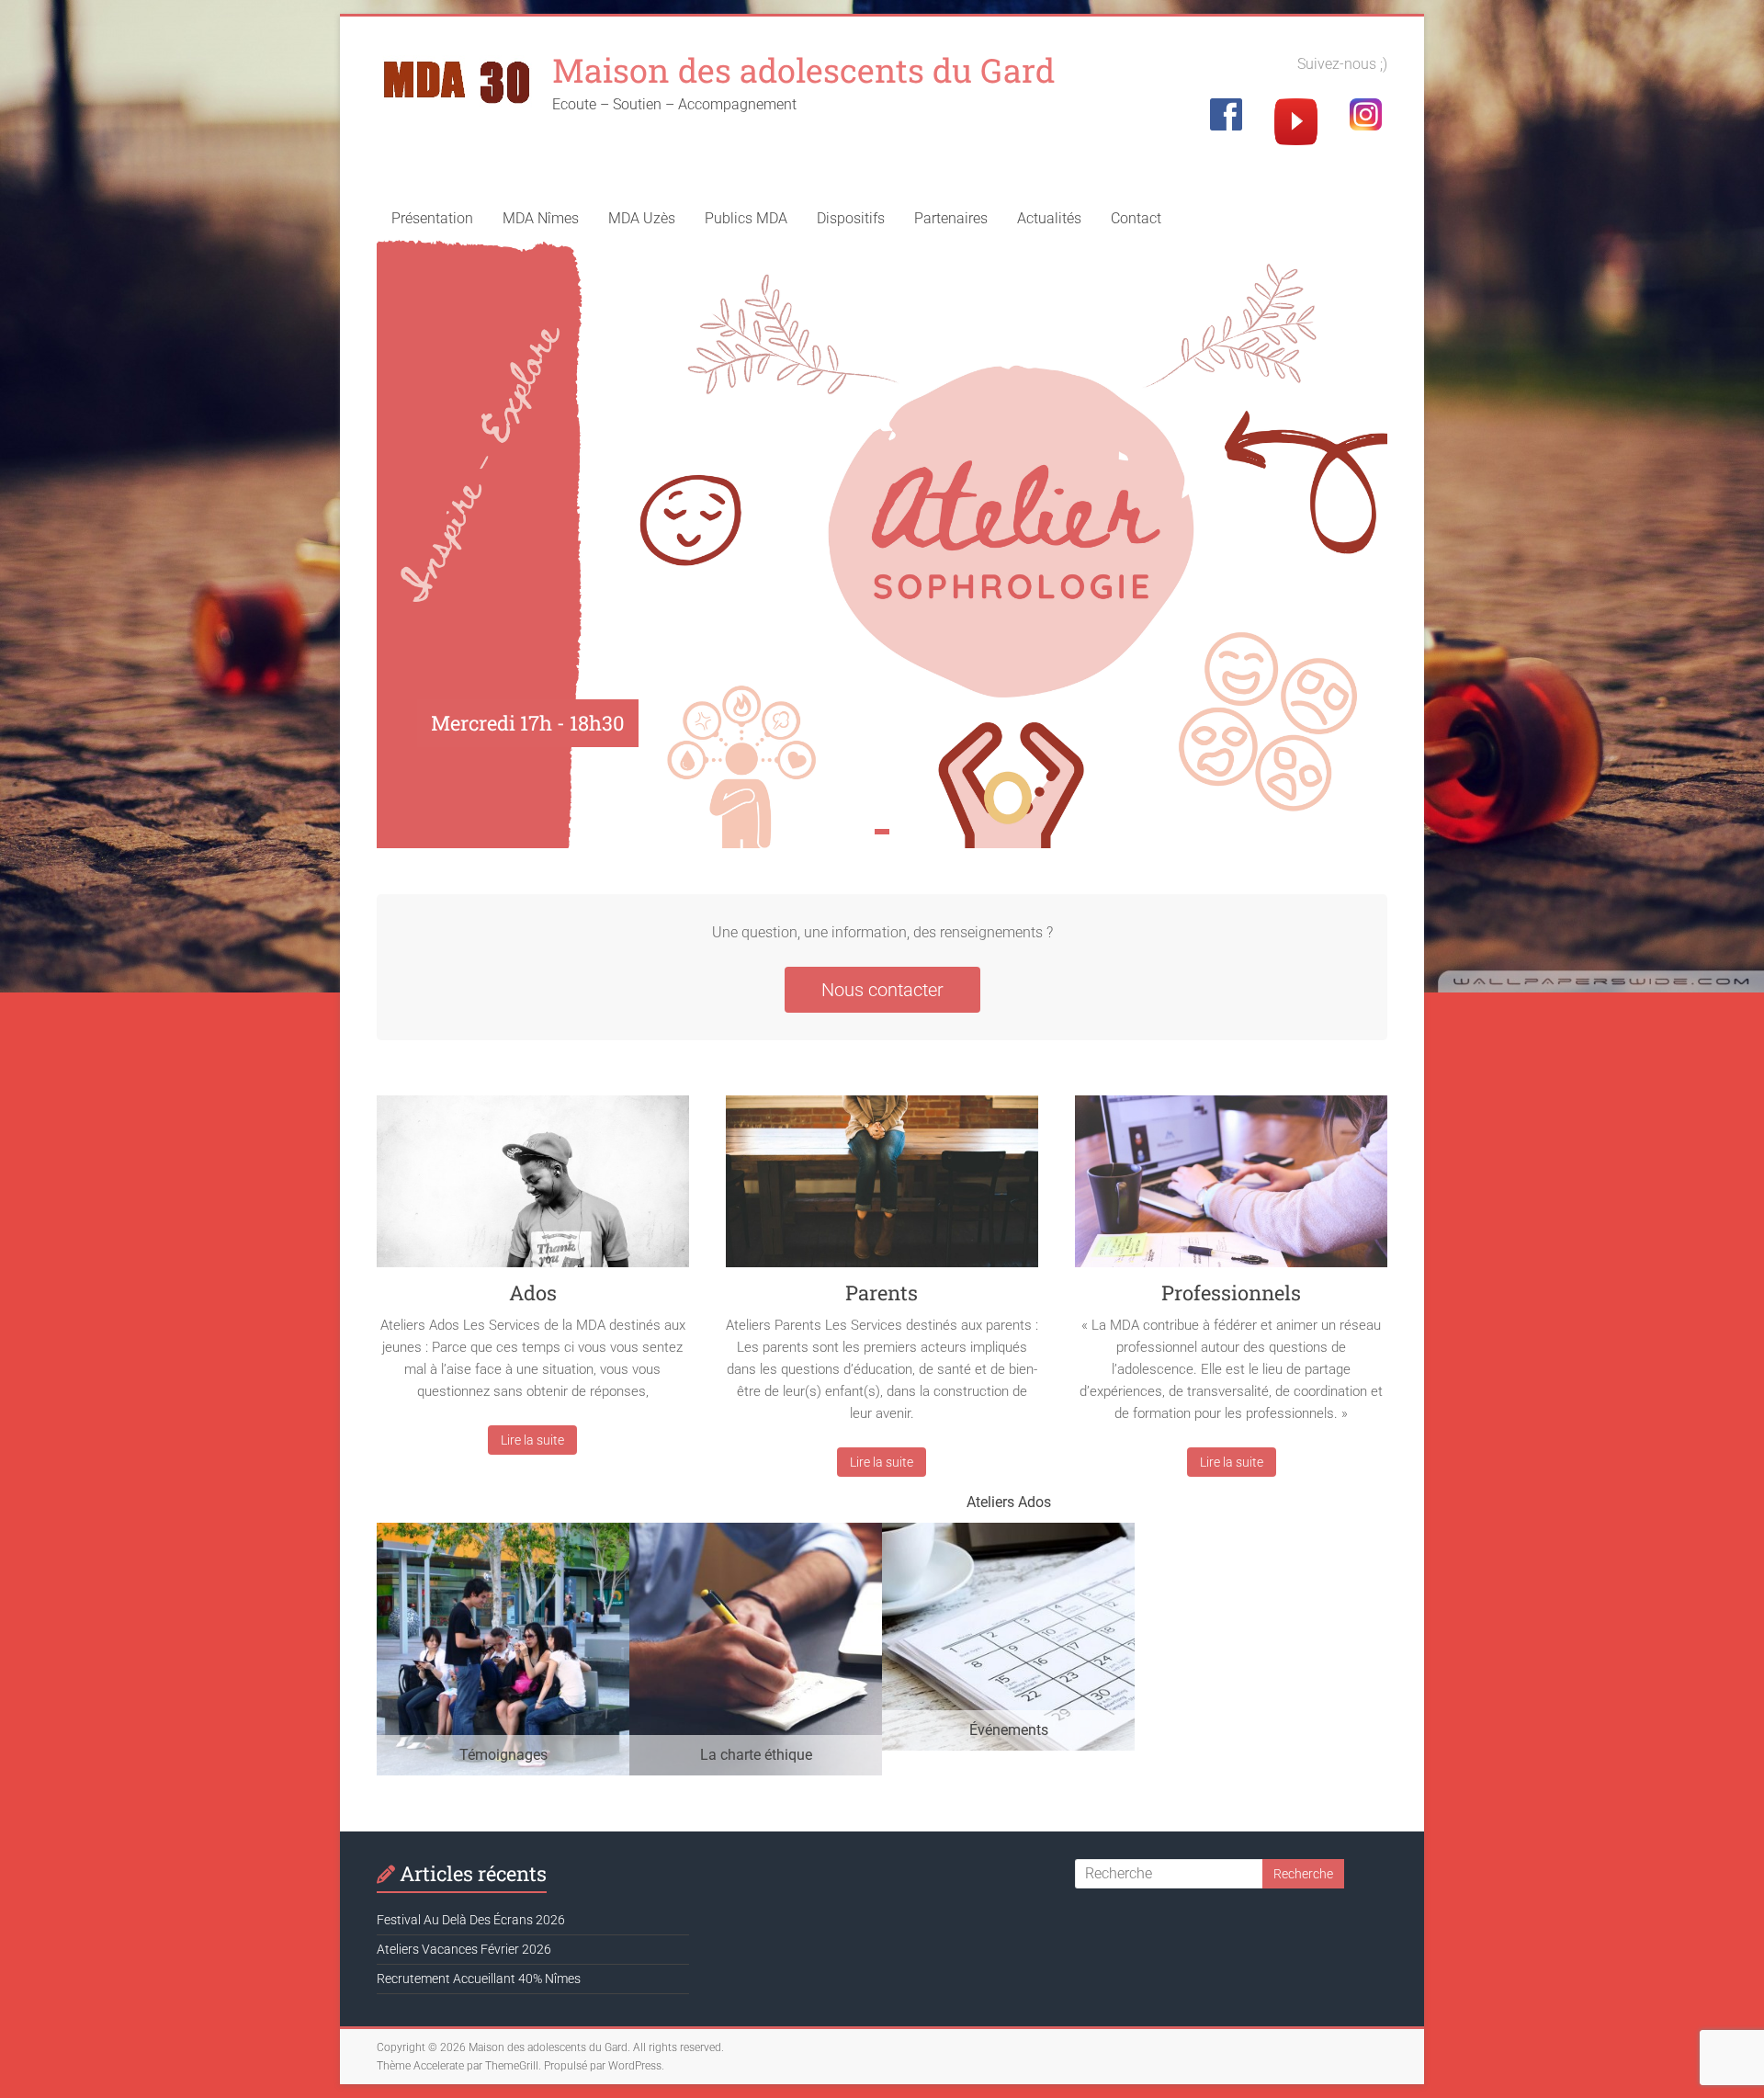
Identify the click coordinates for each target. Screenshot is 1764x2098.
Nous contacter (882, 990)
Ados (533, 1293)
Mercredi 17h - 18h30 (528, 723)
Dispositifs (851, 218)
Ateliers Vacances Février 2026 (464, 1949)
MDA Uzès (642, 218)
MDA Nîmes (541, 218)
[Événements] (1008, 1531)
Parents (882, 1293)
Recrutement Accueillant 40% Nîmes (479, 1979)
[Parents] (882, 1188)
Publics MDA (746, 218)
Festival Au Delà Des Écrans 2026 (471, 1920)
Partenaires (951, 218)
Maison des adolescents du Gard (803, 70)
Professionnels (1231, 1293)
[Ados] (533, 1188)
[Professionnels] (1231, 1188)
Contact (1136, 218)
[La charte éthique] (756, 1531)
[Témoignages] (503, 1531)
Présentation (432, 218)
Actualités (1049, 218)
